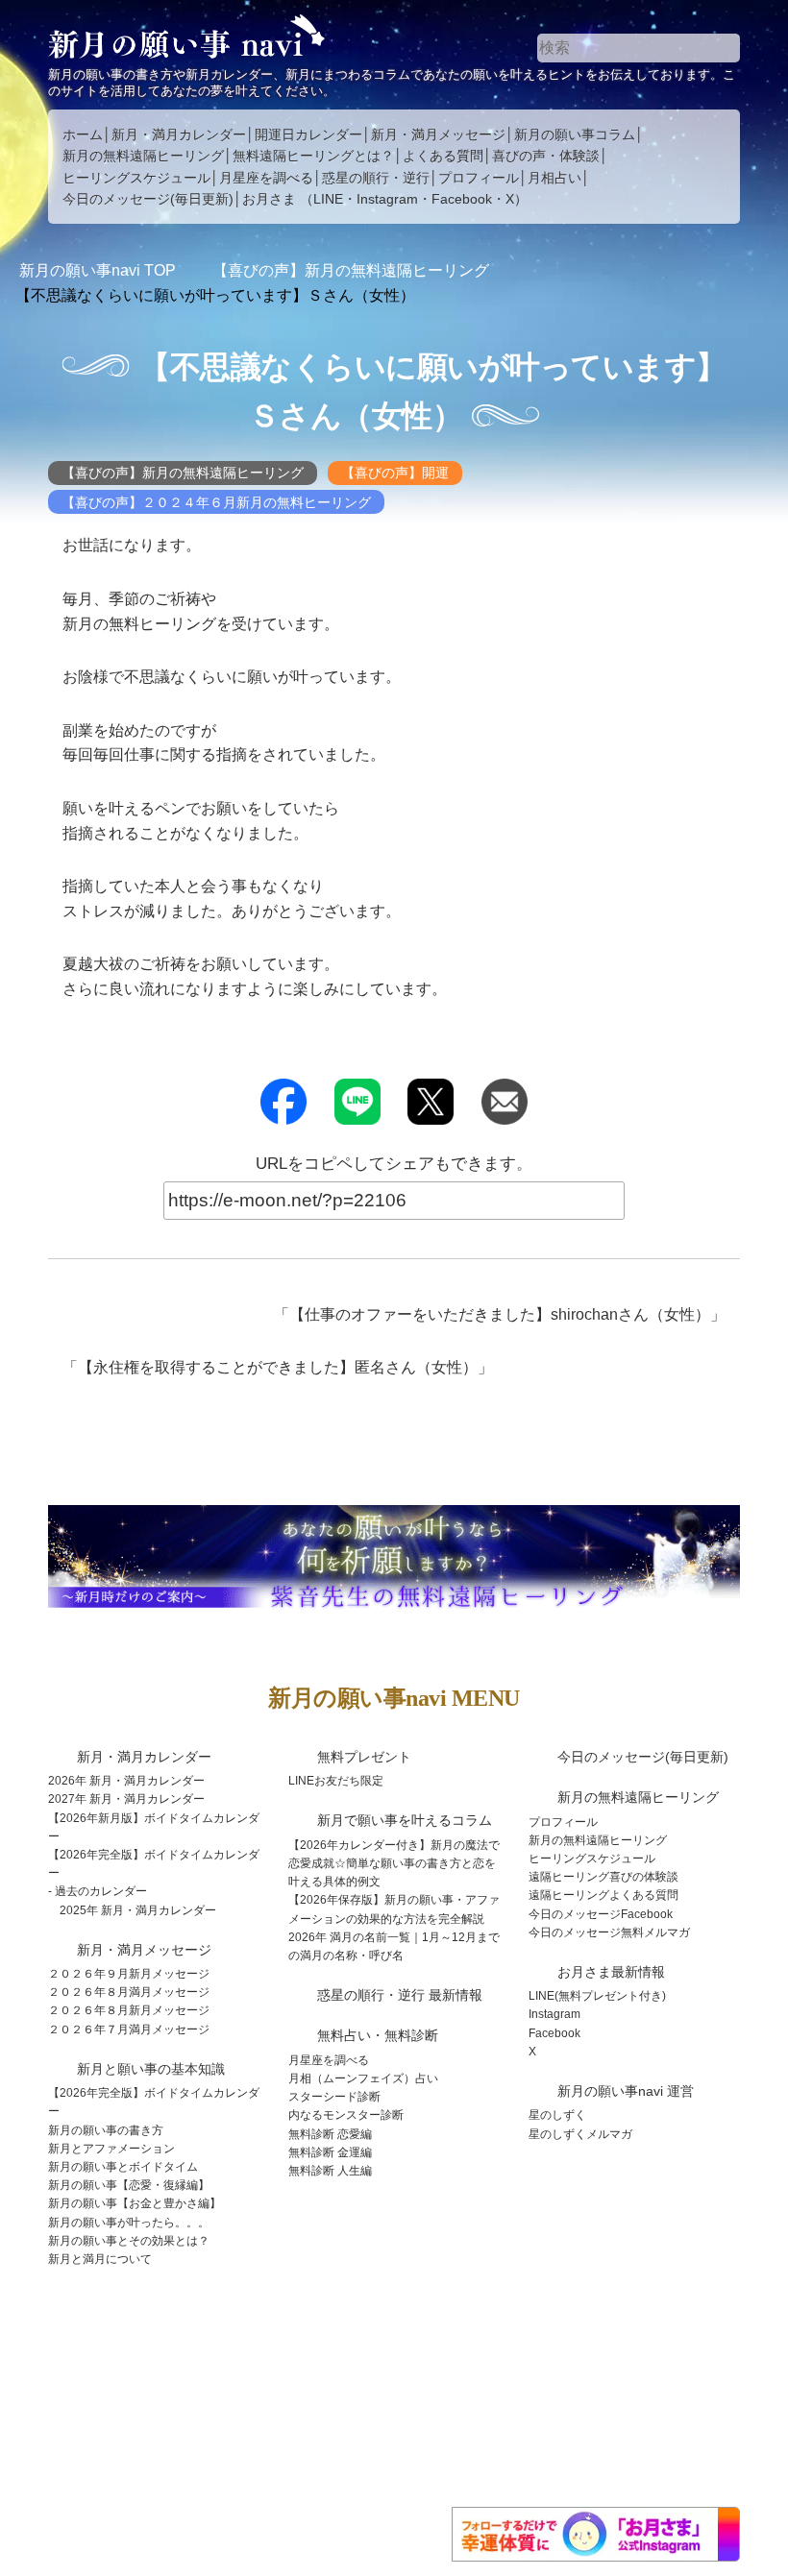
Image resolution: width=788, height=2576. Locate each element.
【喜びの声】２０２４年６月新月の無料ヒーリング (216, 502)
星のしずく (557, 2115)
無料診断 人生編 (330, 2171)
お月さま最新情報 (611, 1972)
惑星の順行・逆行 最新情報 (400, 1995)
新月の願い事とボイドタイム (123, 2167)
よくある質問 (443, 156)
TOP (98, 270)
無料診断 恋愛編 (330, 2134)
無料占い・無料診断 (378, 2035)
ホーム (83, 134)
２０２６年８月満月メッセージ (129, 1992)
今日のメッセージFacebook (601, 1914)
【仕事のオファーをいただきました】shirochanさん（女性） (500, 1314)
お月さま (269, 199)
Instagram (387, 199)
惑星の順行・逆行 (376, 178)
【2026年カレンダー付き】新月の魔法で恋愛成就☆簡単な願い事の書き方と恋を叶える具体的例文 (394, 1863)
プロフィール (479, 178)
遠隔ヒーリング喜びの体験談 (603, 1877)
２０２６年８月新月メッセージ (129, 2010)
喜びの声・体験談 (546, 156)
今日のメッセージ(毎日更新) (148, 199)
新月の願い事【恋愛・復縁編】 (129, 2185)
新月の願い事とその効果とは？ (129, 2241)
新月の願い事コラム (575, 134)
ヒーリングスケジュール (136, 178)
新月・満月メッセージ (438, 134)
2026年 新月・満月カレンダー (126, 1781)
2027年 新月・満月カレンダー (126, 1799)
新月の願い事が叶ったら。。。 (129, 2223)
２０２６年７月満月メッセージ (129, 2029)
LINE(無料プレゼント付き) (597, 1996)
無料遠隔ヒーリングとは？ (313, 156)
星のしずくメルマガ (580, 2134)
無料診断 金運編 (330, 2152)
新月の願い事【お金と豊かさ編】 (135, 2203)
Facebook (462, 199)
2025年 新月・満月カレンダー (138, 1910)
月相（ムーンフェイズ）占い (363, 2078)
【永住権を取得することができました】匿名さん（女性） (278, 1367)
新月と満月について (100, 2259)
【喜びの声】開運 (395, 473)
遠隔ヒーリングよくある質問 (603, 1895)
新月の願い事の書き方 (106, 2130)
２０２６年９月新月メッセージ (129, 1974)
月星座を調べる (266, 178)
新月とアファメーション (111, 2149)
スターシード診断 (334, 2097)
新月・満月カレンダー (179, 134)
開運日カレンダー (308, 134)
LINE (328, 199)
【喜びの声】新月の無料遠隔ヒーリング (183, 473)
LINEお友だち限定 (336, 1781)
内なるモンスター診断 (346, 2115)
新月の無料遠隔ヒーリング (143, 156)
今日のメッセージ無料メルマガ (609, 1932)
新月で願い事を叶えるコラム (405, 1820)
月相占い (554, 178)
